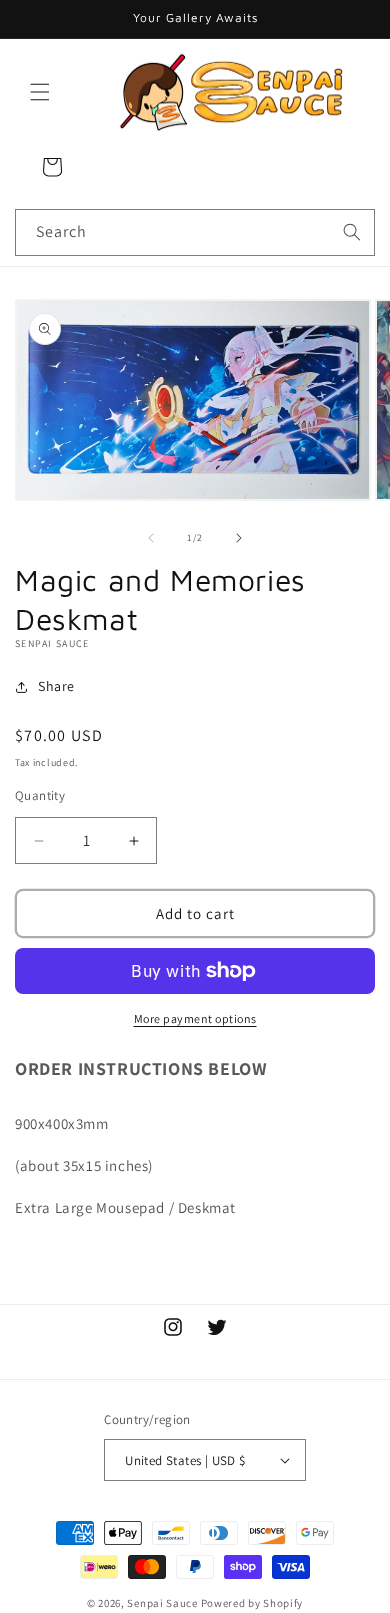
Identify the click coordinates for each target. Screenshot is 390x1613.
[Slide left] (151, 538)
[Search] (352, 232)
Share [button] (56, 686)
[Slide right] (239, 538)
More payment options (195, 1018)
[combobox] (195, 232)
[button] (40, 92)
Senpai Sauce (162, 1603)
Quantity (40, 795)
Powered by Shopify (252, 1603)
